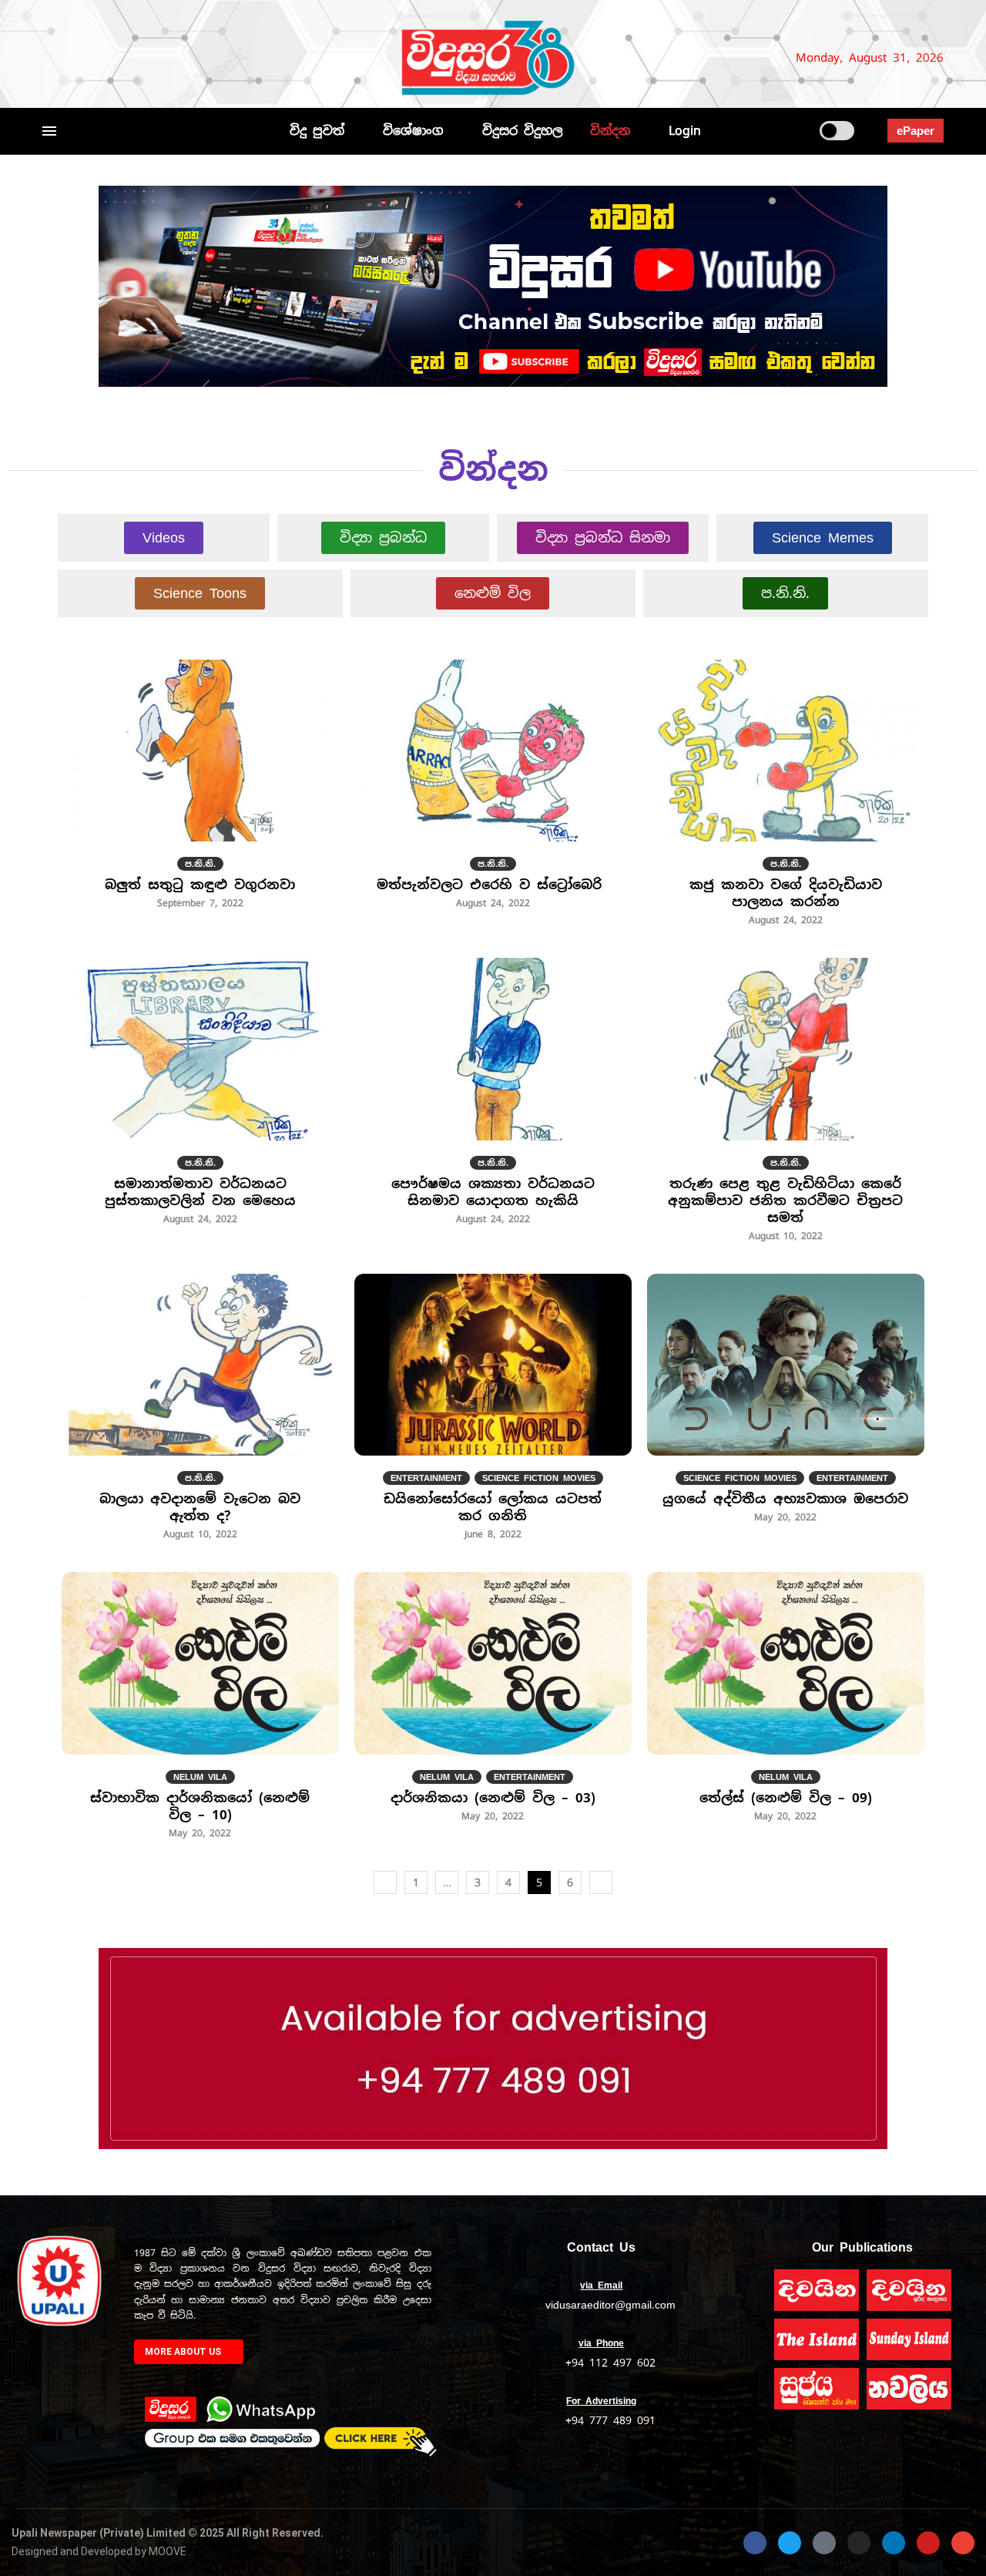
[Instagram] (100, 58)
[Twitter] (75, 58)
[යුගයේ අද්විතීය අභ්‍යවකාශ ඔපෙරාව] (786, 1407)
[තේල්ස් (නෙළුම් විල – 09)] (786, 1705)
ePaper (916, 131)
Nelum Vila (200, 1777)
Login (685, 131)
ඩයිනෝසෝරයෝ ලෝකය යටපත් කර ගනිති (493, 1507)
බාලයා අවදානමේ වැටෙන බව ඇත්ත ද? (200, 1507)
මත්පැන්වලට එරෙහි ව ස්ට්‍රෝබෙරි (493, 885)
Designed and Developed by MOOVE (99, 2551)
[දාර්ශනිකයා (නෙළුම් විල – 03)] (493, 1705)
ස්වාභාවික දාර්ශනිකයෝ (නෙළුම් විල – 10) (200, 1806)
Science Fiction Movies (539, 1478)
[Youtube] (145, 58)
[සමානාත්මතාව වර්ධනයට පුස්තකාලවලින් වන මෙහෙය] (200, 1100)
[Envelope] (963, 2543)
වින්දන (610, 131)
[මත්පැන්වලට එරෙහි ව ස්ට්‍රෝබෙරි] (493, 793)
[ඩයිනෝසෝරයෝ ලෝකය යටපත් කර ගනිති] (493, 1416)
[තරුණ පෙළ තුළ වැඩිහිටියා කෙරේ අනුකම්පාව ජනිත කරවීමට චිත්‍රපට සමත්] (786, 1108)
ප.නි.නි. (200, 864)
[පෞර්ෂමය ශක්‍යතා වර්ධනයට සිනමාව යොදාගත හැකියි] (493, 1100)
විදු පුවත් (317, 131)
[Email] (164, 58)
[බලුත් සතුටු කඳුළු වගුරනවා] (200, 793)
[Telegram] (189, 58)
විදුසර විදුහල (523, 131)
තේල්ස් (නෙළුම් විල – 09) (786, 1798)
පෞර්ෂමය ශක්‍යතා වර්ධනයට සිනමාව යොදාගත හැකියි (493, 1192)
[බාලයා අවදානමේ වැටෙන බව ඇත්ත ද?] (200, 1416)
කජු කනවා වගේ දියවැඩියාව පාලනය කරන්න (786, 893)
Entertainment (426, 1478)
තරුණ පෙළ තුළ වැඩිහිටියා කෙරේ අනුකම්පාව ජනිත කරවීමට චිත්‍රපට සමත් (785, 1201)
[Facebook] (49, 58)
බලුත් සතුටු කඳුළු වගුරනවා (200, 885)
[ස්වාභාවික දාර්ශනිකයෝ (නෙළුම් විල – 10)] (200, 1714)
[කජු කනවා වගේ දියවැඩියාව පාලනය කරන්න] (786, 801)
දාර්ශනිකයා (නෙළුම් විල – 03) (493, 1798)
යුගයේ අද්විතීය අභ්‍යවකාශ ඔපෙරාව (785, 1499)
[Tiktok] (209, 58)
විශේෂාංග (413, 131)
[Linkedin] (126, 58)
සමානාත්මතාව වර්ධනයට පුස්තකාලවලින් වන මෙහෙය (200, 1192)
